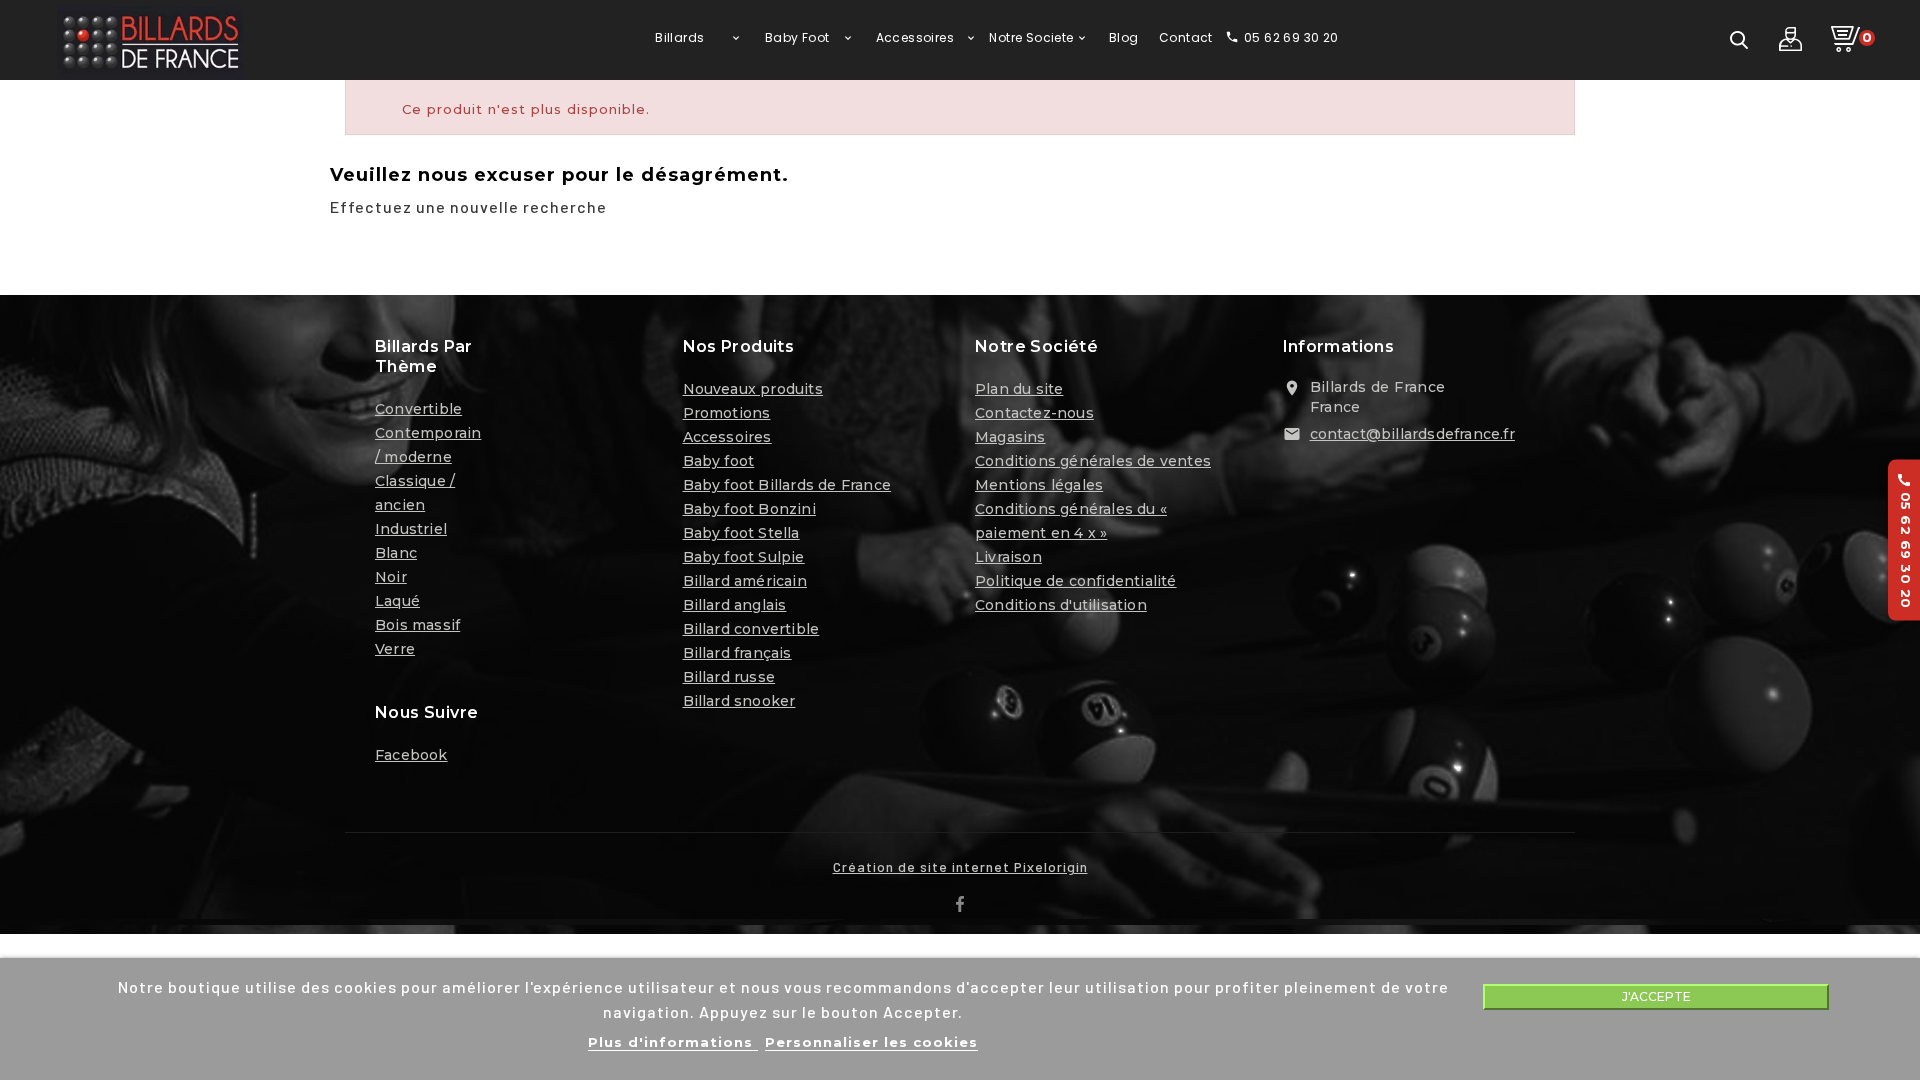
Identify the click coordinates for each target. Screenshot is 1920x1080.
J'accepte (1656, 996)
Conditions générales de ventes (1093, 461)
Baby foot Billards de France (787, 485)
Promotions (727, 413)
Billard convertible (751, 629)
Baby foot (719, 461)
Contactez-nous (1034, 413)
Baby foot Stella (741, 533)
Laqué (397, 601)
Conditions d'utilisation (1061, 605)
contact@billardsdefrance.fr (1412, 434)
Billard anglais (735, 605)
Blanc (396, 553)
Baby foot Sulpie (744, 557)
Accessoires (727, 437)
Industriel (411, 529)
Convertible (418, 409)
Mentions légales (1039, 485)
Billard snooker (739, 701)
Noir (391, 577)
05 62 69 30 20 (1905, 540)
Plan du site (1019, 389)
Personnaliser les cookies (871, 1042)
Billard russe (729, 677)
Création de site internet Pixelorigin (960, 866)
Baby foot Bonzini (749, 509)
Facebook (411, 755)
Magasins (1010, 437)
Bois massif (417, 625)
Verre (395, 649)
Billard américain (745, 581)
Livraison (1008, 557)
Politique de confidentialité (1076, 581)
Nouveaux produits (753, 389)
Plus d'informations (673, 1042)
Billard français (737, 653)
